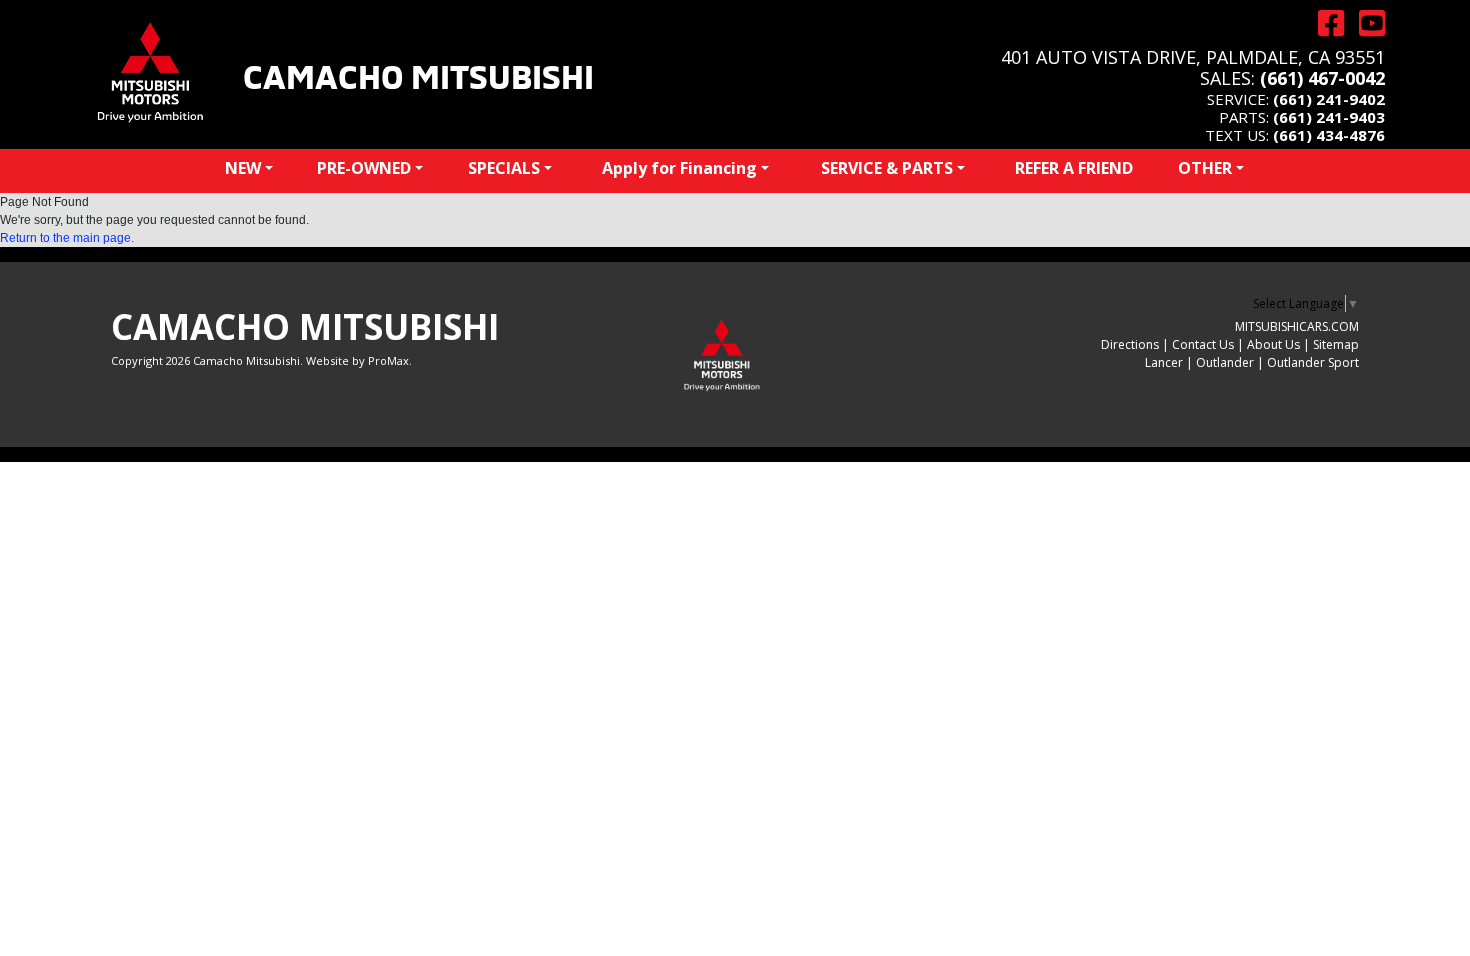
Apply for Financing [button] (679, 168)
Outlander (1225, 362)
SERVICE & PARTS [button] (887, 168)
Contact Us (1203, 344)
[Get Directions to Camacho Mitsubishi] (1323, 23)
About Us (1273, 344)
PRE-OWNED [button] (364, 168)
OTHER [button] (1205, 168)
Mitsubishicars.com (1297, 326)
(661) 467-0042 (1322, 78)
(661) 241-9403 (1329, 117)
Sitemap (1336, 344)
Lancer (1164, 362)
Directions (1130, 344)
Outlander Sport (1313, 362)
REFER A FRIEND (1074, 168)
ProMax (388, 360)
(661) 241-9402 (1329, 99)
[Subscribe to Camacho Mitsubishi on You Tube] (1364, 23)
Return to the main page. (67, 238)
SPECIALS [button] (504, 168)
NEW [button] (243, 168)
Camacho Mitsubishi (418, 74)
